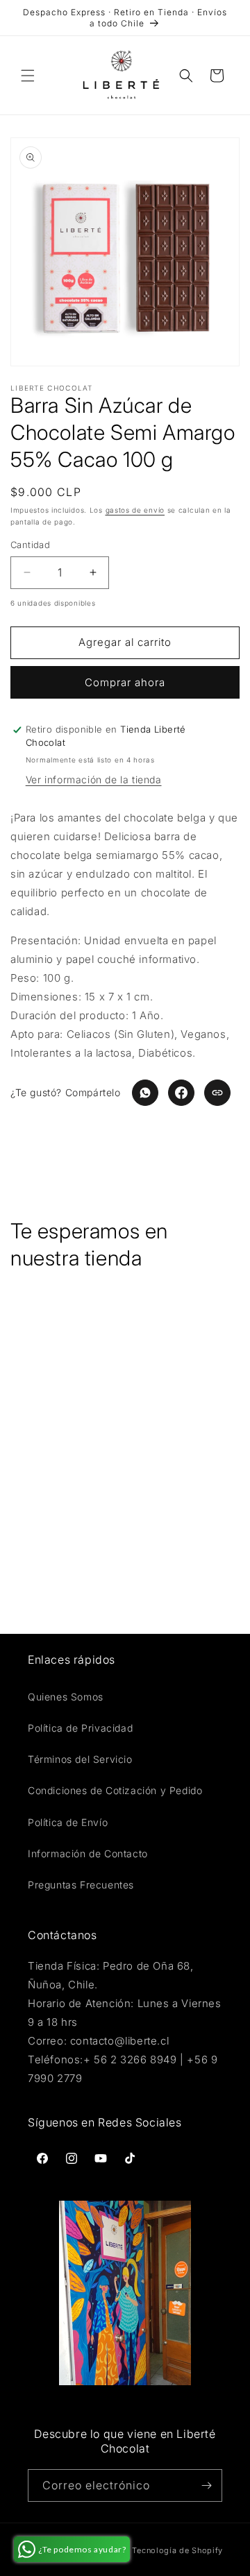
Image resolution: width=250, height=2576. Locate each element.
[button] (28, 76)
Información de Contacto (88, 1853)
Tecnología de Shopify (177, 2550)
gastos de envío (135, 510)
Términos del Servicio (80, 1759)
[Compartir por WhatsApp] (145, 1093)
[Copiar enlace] (217, 1093)
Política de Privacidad (80, 1728)
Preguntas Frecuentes (81, 1885)
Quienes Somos (66, 1697)
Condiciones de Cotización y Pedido (115, 1790)
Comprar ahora (125, 682)
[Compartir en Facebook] (181, 1093)
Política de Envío (68, 1822)
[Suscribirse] (206, 2485)
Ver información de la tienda (94, 779)
